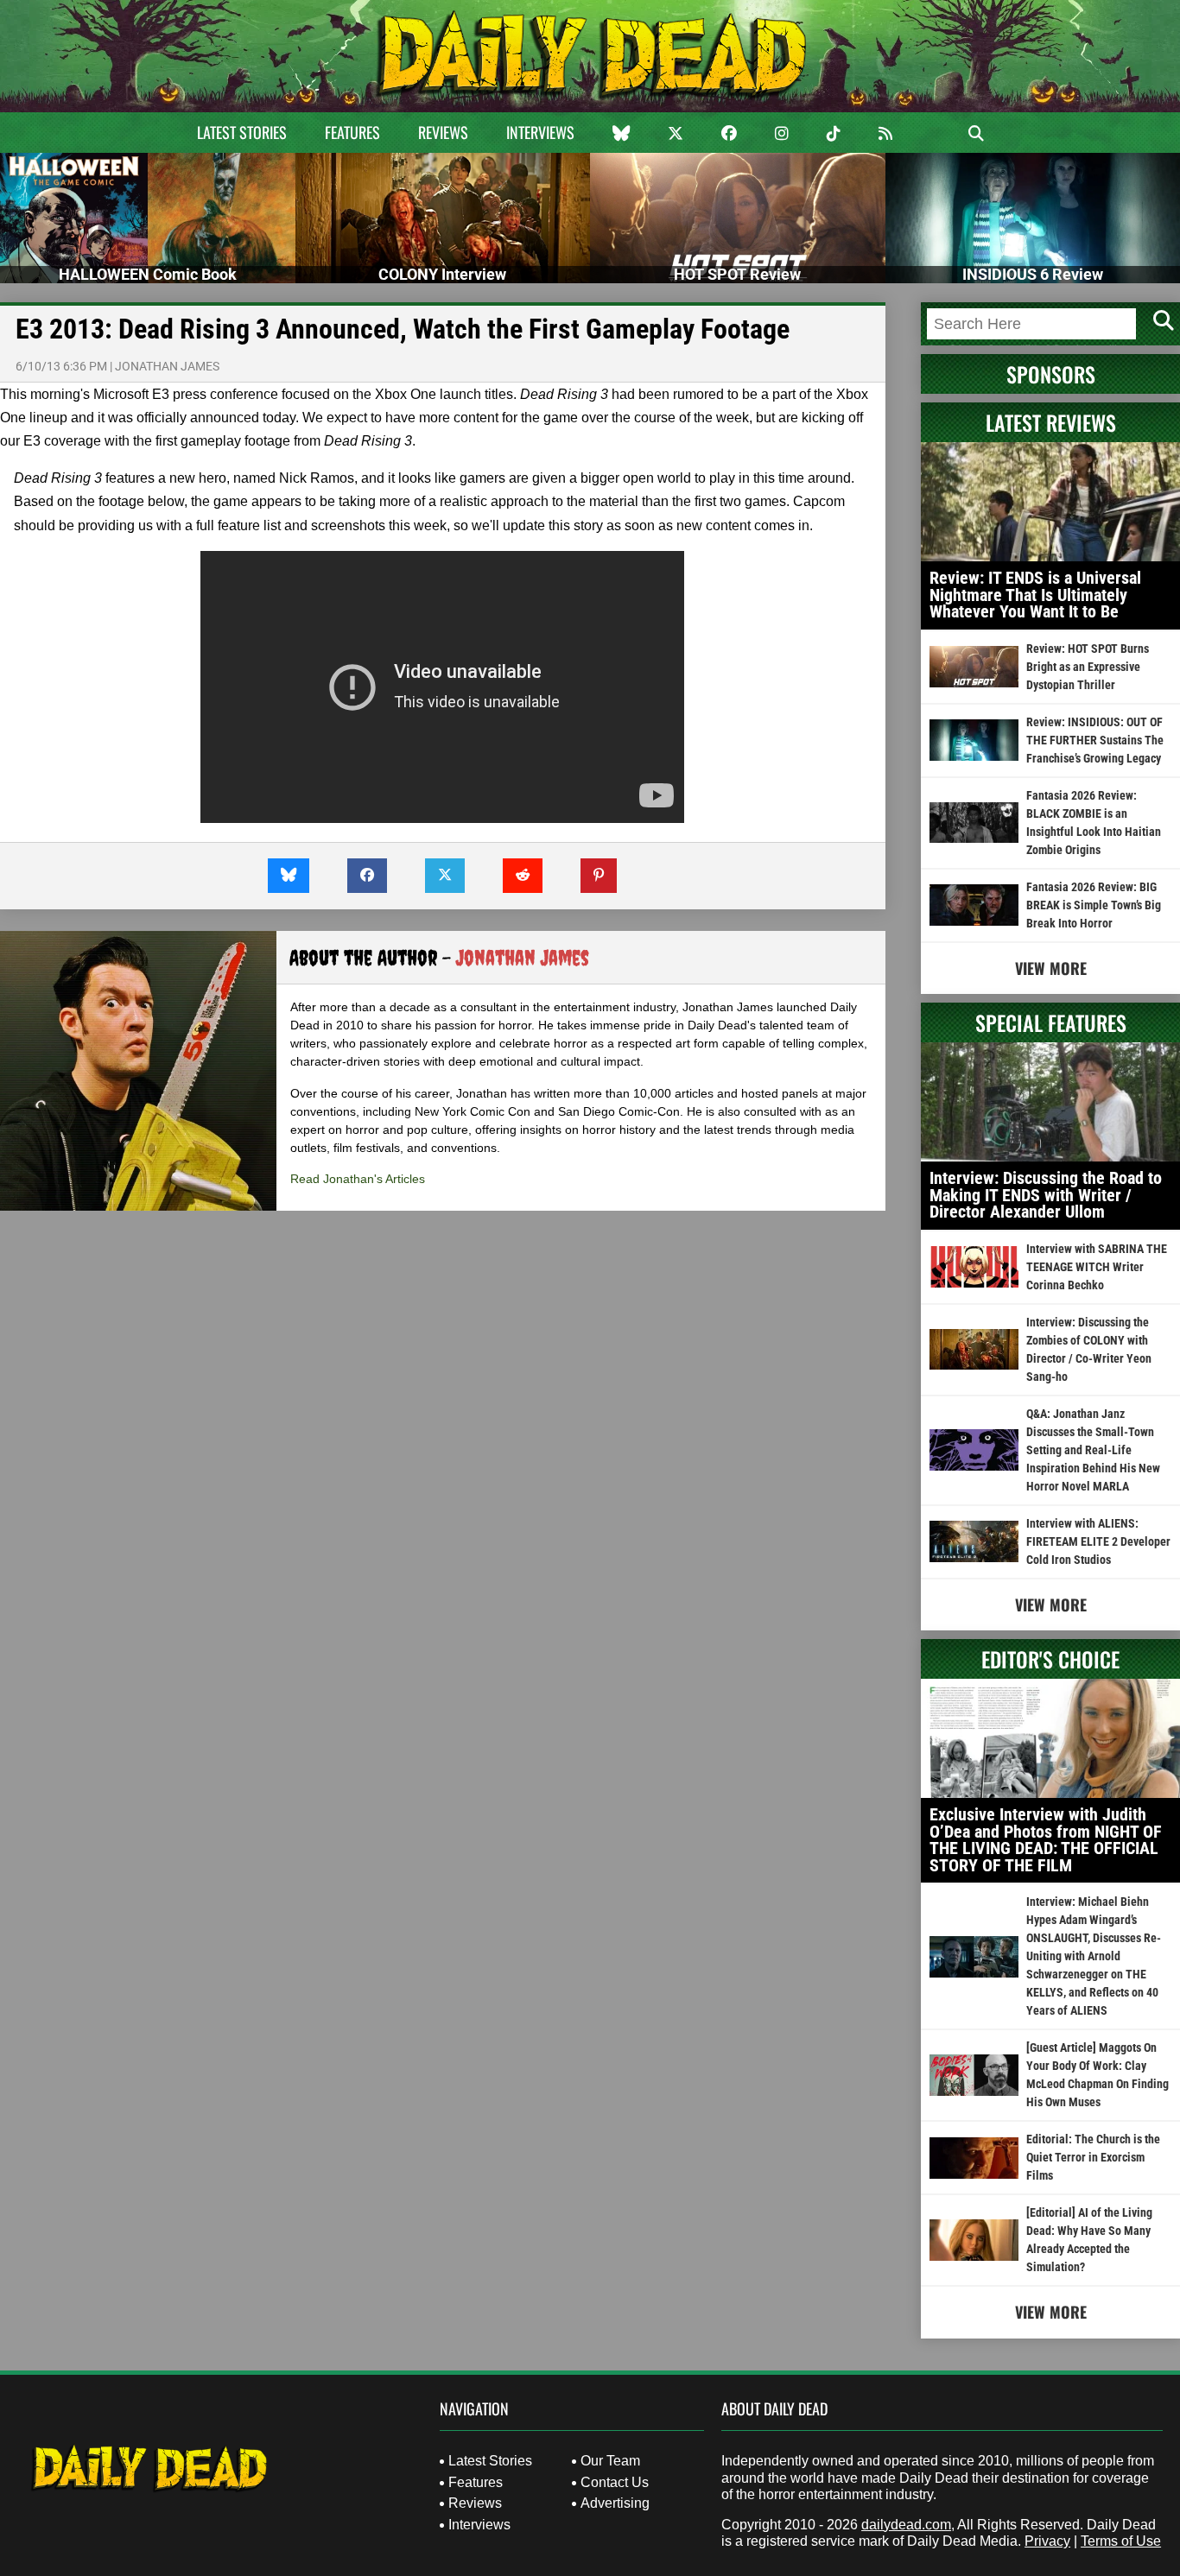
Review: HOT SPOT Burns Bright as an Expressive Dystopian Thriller (1088, 667)
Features (352, 132)
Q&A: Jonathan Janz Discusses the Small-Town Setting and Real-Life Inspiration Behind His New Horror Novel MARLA (1093, 1450)
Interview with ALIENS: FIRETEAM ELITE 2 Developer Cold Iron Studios (1098, 1541)
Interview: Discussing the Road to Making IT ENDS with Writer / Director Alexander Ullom (1046, 1195)
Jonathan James (167, 366)
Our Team (610, 2461)
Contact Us (615, 2482)
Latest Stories (242, 132)
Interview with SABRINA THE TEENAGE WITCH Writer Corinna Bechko (1097, 1267)
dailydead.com (906, 2525)
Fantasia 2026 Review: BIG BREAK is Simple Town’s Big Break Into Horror (1094, 905)
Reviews (443, 132)
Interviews (540, 132)
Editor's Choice (1050, 1659)
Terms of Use (1121, 2541)
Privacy (1047, 2541)
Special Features (1051, 1022)
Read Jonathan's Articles (358, 1179)
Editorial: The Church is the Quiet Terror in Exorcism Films (1093, 2157)
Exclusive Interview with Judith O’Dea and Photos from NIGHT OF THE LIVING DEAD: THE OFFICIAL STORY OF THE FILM (1046, 1840)
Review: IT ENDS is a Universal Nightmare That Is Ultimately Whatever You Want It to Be (1035, 595)
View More (1051, 968)
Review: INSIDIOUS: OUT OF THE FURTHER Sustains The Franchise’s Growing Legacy (1095, 740)
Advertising (615, 2503)
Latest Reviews (1051, 422)
